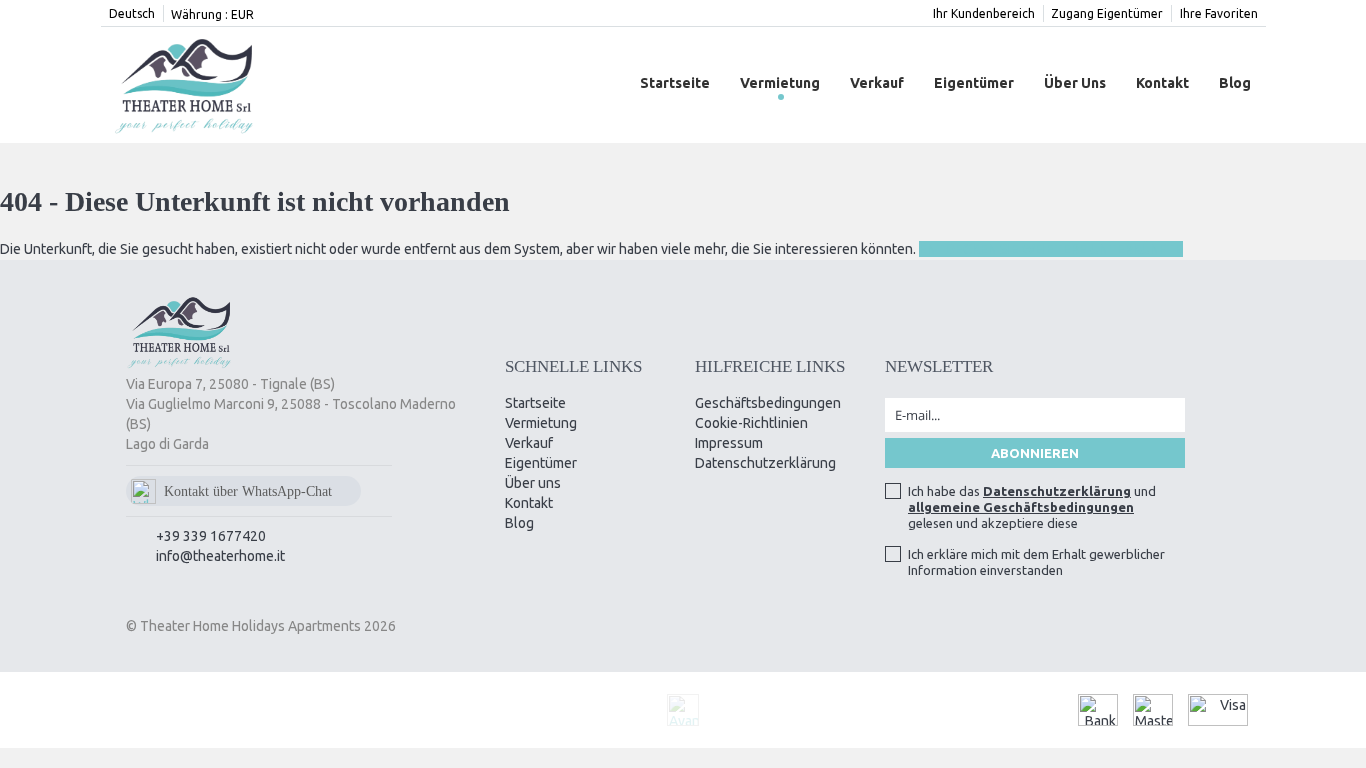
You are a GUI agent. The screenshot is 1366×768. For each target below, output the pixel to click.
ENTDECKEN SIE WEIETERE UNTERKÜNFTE (1051, 249)
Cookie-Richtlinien (751, 423)
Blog (1235, 83)
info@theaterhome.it (220, 556)
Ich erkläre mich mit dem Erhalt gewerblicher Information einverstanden (1036, 562)
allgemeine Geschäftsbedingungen (1021, 507)
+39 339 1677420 (211, 536)
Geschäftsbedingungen (768, 403)
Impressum (729, 443)
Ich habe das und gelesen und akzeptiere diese (1032, 507)
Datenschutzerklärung (765, 463)
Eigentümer (974, 83)
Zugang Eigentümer (1107, 13)
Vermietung (780, 83)
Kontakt (1162, 83)
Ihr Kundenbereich (984, 13)
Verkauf (877, 83)
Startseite (675, 83)
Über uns (1075, 83)
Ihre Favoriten (1219, 13)
